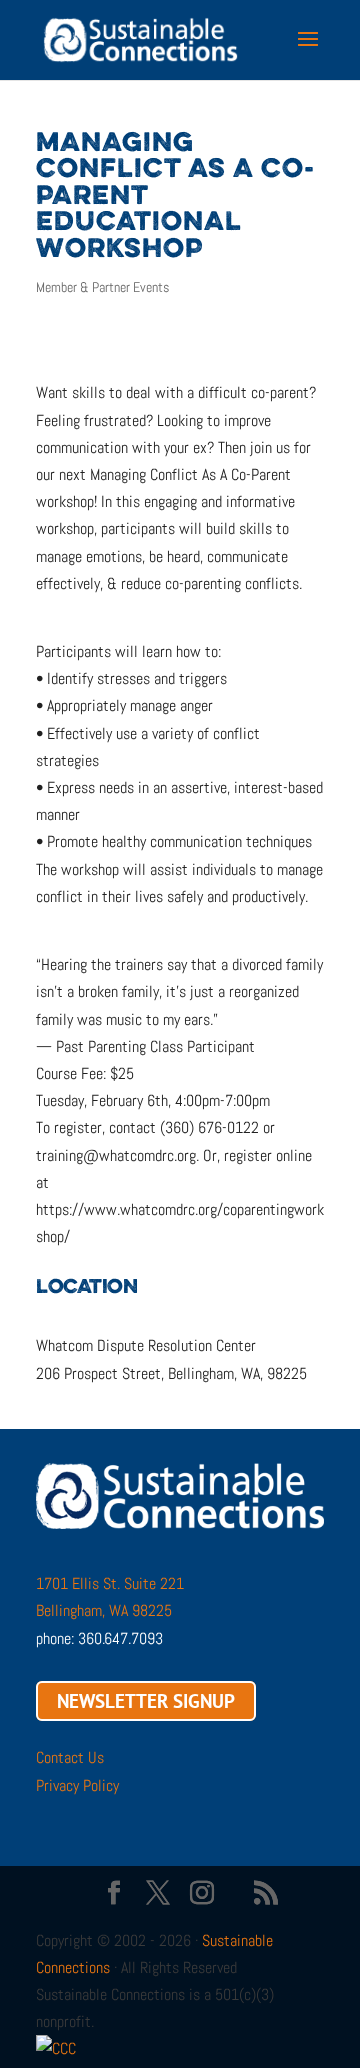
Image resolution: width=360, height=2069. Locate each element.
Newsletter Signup (146, 1701)
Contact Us (70, 1757)
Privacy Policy (77, 1785)
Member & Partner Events (102, 287)
